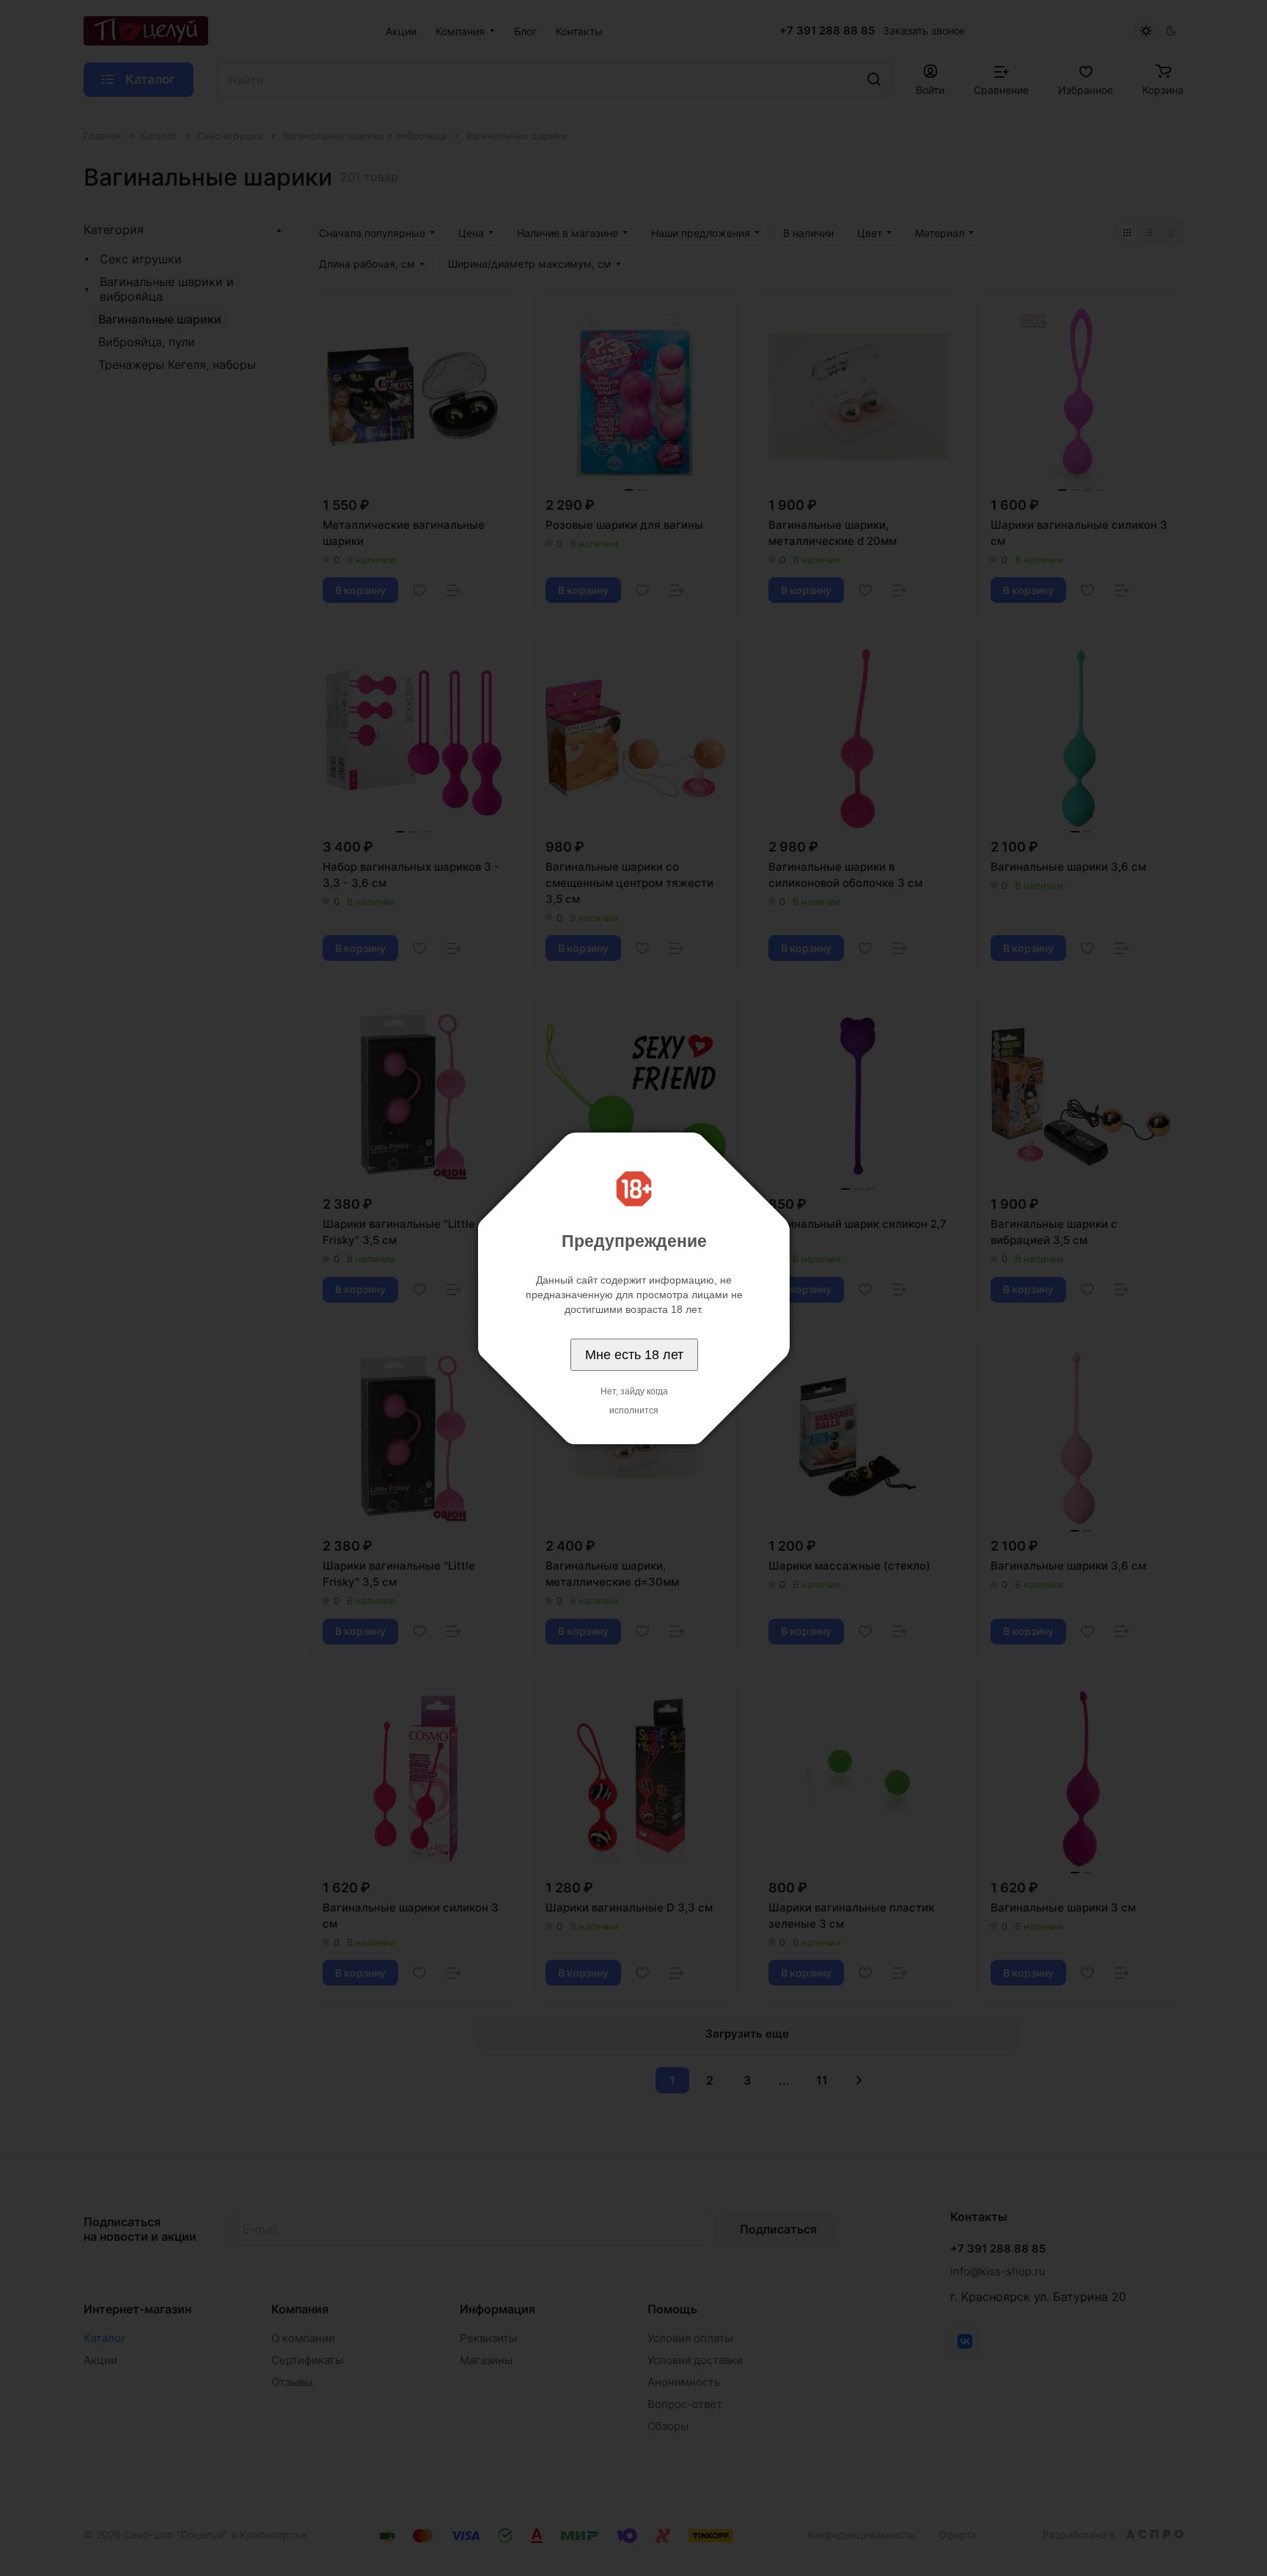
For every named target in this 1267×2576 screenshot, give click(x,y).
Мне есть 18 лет (634, 1355)
